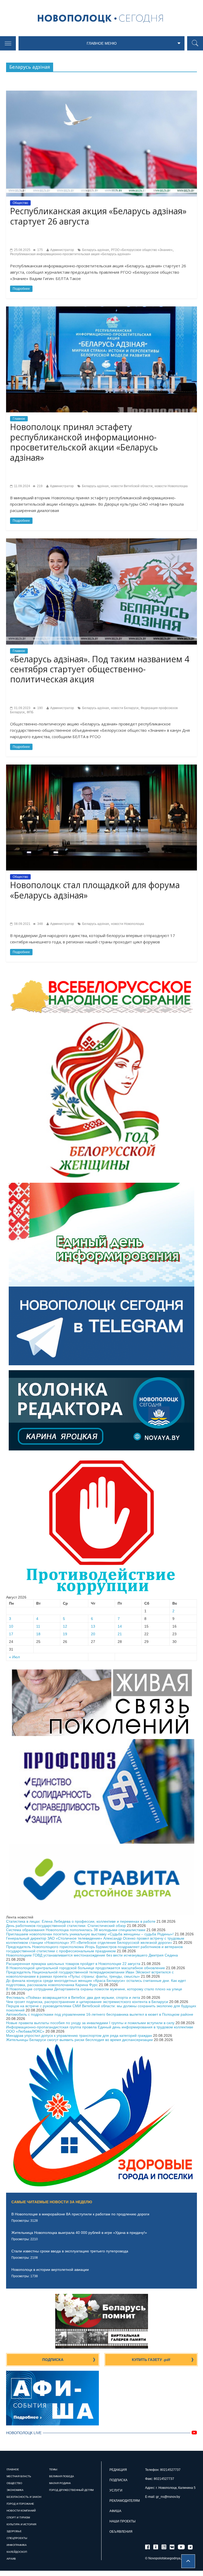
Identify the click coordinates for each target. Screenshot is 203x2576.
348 (40, 924)
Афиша (115, 2511)
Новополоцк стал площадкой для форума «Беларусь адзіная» (95, 890)
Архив (11, 2559)
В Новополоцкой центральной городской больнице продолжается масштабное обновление (86, 1968)
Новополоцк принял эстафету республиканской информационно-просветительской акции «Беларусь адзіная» (84, 442)
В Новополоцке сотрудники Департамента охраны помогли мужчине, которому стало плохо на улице (94, 1989)
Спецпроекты (17, 2538)
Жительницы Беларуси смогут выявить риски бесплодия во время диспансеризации (79, 2040)
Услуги (116, 2490)
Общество (20, 203)
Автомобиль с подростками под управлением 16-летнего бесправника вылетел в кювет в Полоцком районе (100, 2014)
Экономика (15, 2490)
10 (11, 1626)
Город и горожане (20, 2504)
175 (40, 250)
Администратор (62, 250)
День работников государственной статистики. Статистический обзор (66, 1926)
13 (93, 1626)
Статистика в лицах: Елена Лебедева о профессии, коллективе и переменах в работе (81, 1921)
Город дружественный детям (71, 2490)
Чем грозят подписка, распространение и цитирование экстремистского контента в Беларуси (87, 2002)
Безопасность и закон (24, 2497)
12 (65, 1626)
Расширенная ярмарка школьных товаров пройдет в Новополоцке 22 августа (73, 1964)
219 (39, 486)
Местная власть (19, 2476)
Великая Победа (62, 2476)
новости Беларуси (125, 708)
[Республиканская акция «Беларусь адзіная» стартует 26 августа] (101, 93)
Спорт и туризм (18, 2517)
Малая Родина (60, 2483)
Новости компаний (21, 2511)
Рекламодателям (125, 2501)
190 (40, 708)
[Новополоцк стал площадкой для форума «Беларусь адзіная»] (101, 767)
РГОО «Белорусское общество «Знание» (142, 250)
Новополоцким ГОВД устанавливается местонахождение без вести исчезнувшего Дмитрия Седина (92, 1955)
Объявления (121, 2532)
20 (93, 1634)
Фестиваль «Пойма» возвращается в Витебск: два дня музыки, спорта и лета (73, 1997)
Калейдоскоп (17, 2552)
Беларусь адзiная (96, 250)
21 (120, 1634)
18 (38, 1634)
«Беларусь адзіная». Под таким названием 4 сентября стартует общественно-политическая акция (100, 669)
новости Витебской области (132, 486)
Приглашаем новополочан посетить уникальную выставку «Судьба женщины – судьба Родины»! (90, 1934)
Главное (19, 419)
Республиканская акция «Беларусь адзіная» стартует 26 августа (98, 216)
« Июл (14, 1657)
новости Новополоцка (171, 486)
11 (38, 1626)
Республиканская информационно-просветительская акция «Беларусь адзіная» (70, 254)
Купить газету (151, 2360)
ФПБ (30, 712)
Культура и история (21, 2524)
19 (65, 1634)
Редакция (118, 2470)
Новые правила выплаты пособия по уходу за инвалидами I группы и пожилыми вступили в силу (90, 2023)
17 (11, 1634)
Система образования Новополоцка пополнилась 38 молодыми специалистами (76, 1930)
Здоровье (14, 2531)
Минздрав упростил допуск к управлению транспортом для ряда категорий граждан (79, 2035)
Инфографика (17, 2545)
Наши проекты (123, 2521)
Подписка (53, 2360)
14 (120, 1626)
